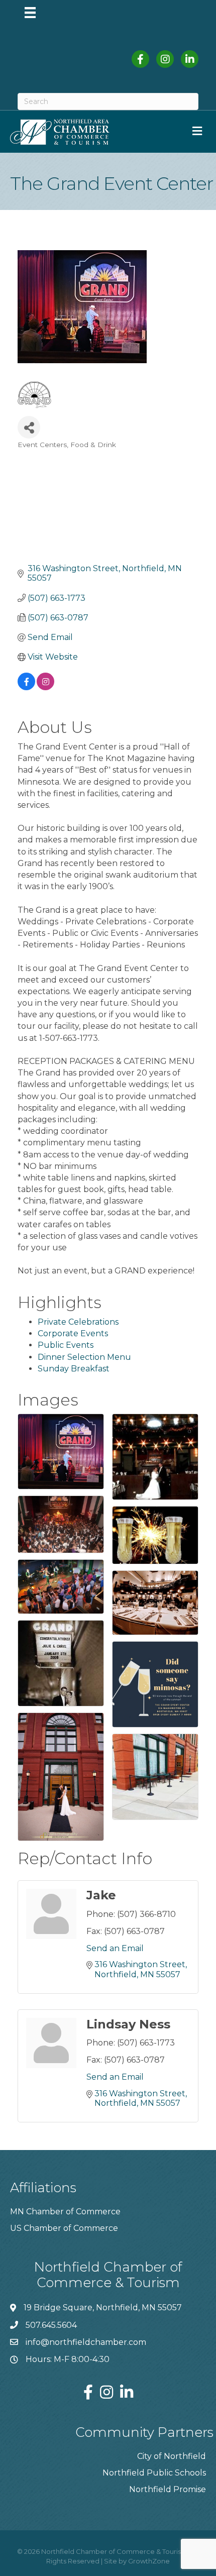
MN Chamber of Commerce (65, 2212)
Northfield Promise (168, 2489)
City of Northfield (172, 2456)
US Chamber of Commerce (64, 2228)
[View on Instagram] (45, 687)
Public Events (66, 1345)
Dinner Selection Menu (84, 1357)
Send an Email (115, 1948)
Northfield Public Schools (154, 2473)
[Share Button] (29, 427)
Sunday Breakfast (74, 1369)
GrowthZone (149, 2561)
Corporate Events (73, 1333)
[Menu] (30, 13)
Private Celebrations (78, 1322)
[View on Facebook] (26, 687)
